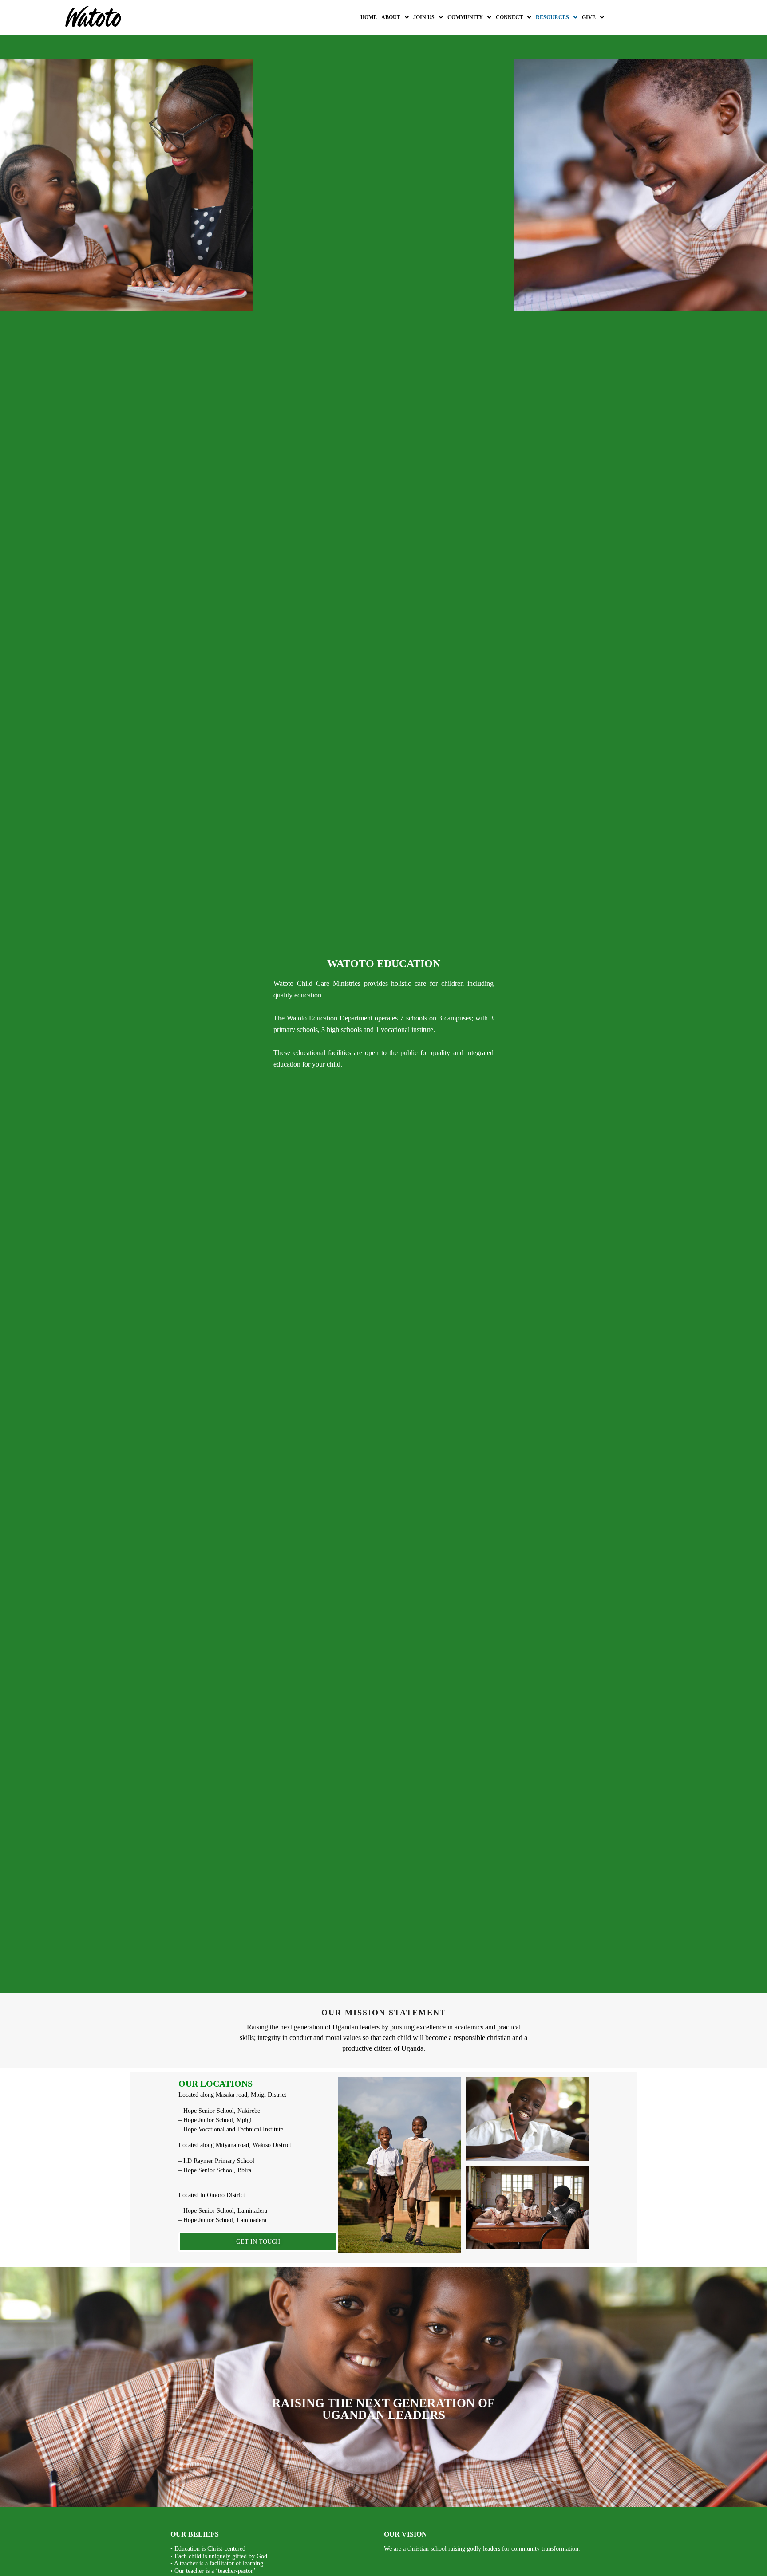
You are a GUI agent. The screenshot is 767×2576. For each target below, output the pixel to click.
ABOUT (391, 17)
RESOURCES (552, 17)
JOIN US (424, 17)
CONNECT (509, 17)
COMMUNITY (465, 17)
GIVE (589, 17)
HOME (369, 17)
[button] (395, 17)
